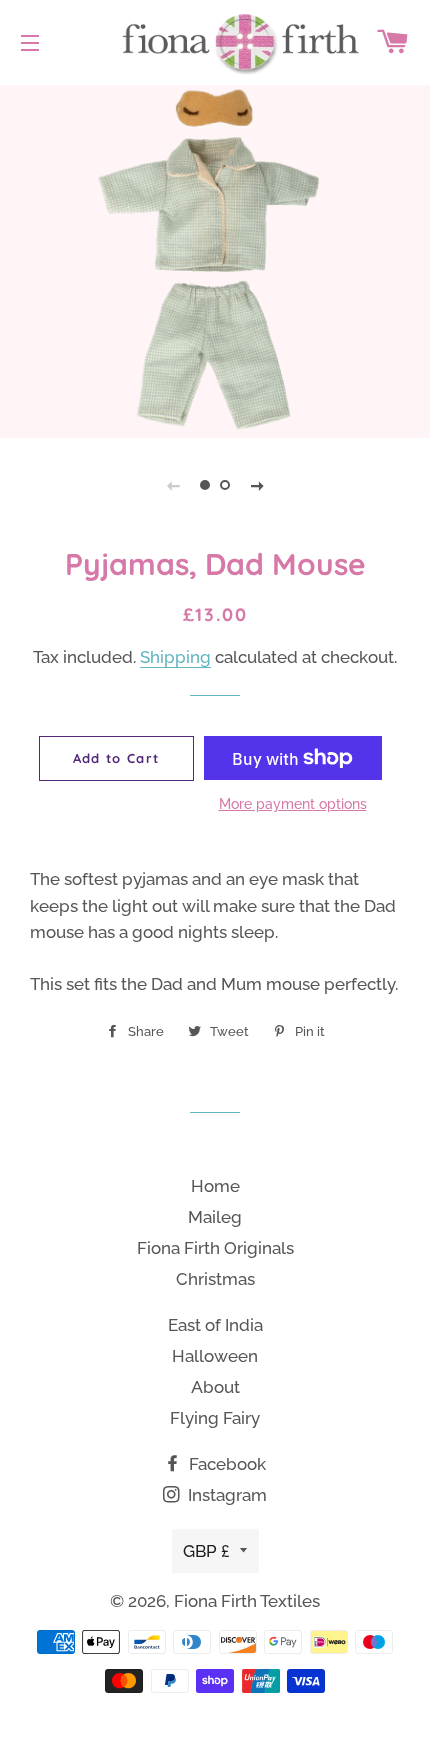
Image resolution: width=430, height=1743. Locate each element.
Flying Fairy (215, 1418)
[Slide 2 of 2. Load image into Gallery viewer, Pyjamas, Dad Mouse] (225, 485)
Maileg (215, 1217)
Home (215, 1186)
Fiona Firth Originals (215, 1248)
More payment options (293, 804)
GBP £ (206, 1551)
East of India (215, 1325)
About (215, 1387)
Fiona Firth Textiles (247, 1601)
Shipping (175, 657)
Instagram (225, 1495)
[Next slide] (257, 485)
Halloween (215, 1356)
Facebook (225, 1464)
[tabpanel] (215, 259)
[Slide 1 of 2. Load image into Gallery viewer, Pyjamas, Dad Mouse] (205, 485)
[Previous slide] (173, 485)
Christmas (215, 1279)
